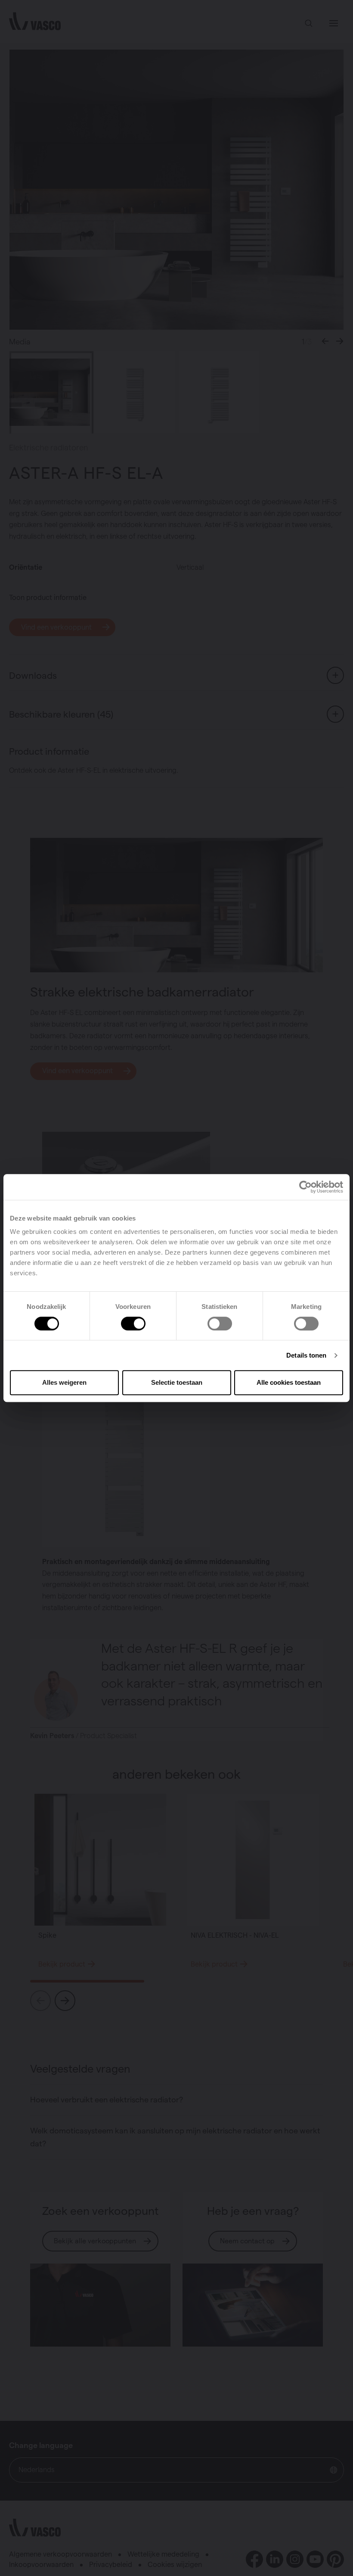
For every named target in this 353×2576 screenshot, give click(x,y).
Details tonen (306, 1355)
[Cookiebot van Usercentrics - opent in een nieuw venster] (305, 1187)
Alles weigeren (64, 1382)
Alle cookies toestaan (289, 1382)
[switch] (133, 1324)
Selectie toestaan (177, 1382)
